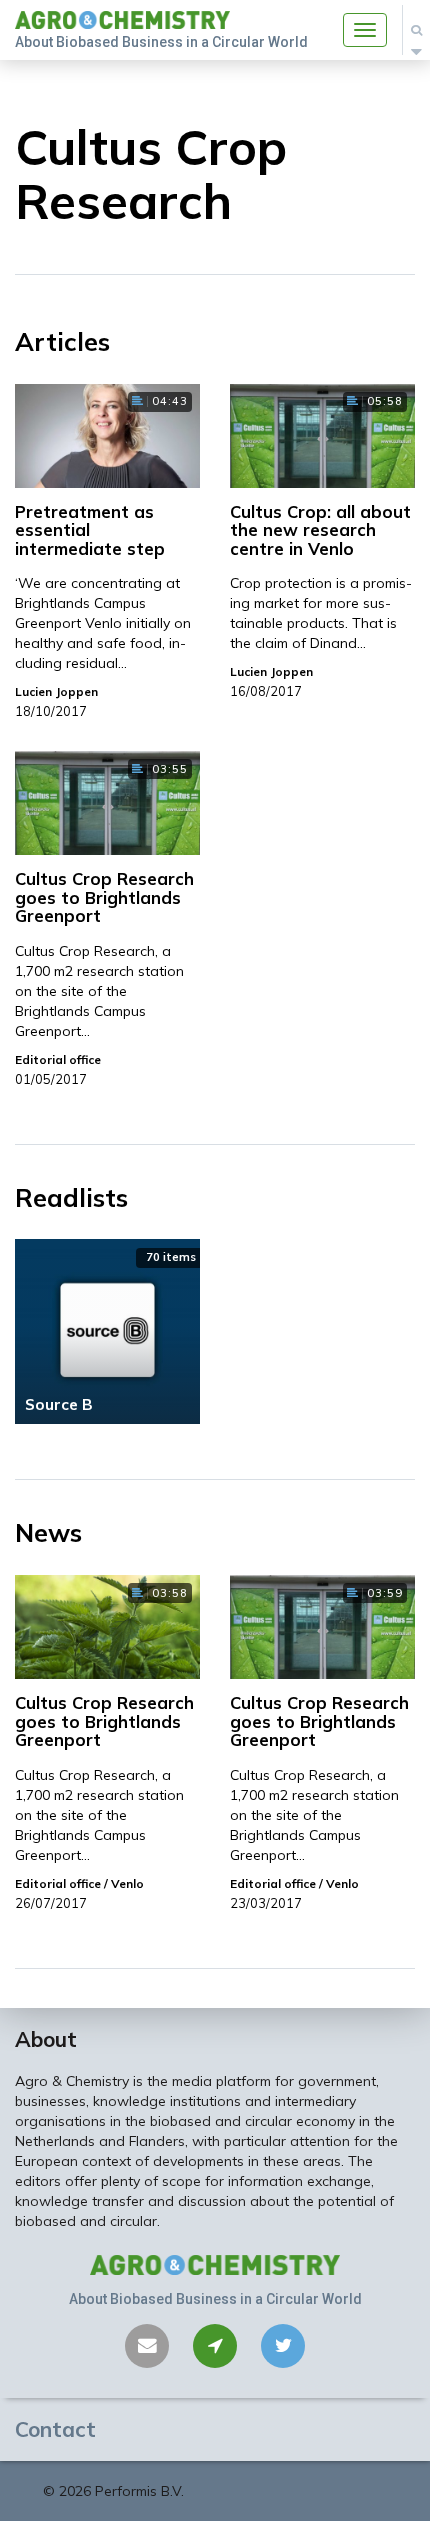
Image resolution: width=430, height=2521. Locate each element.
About (46, 2039)
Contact (55, 2429)
